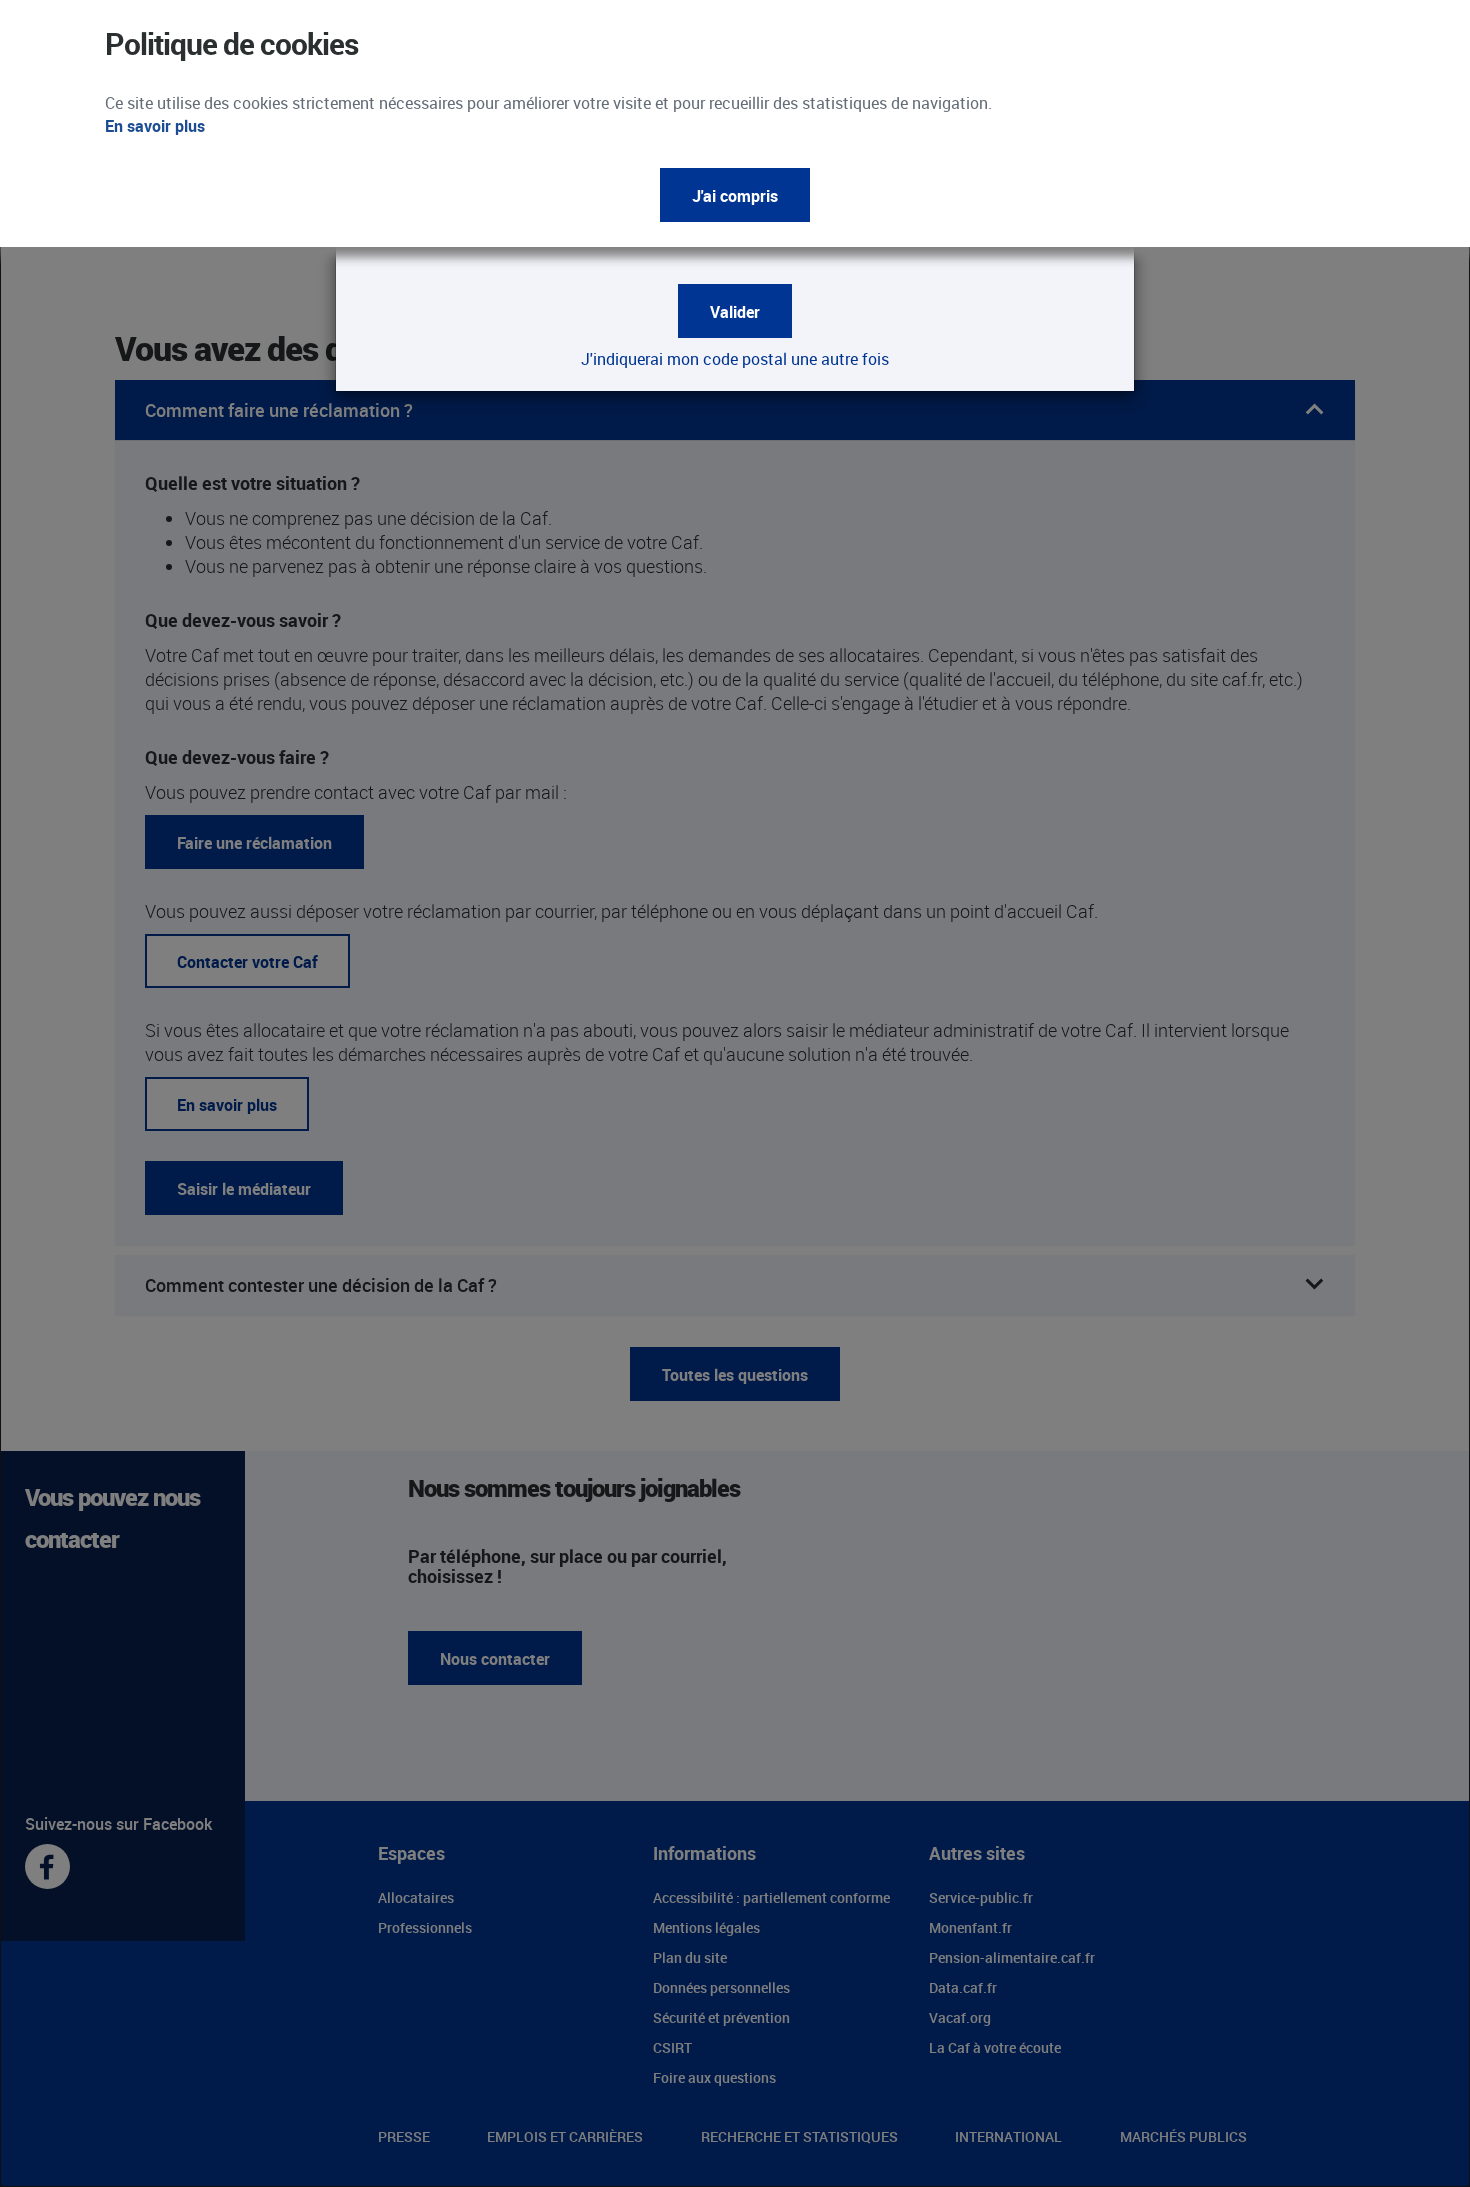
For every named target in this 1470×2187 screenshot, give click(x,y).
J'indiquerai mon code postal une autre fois (735, 359)
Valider (735, 312)
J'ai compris (735, 196)
